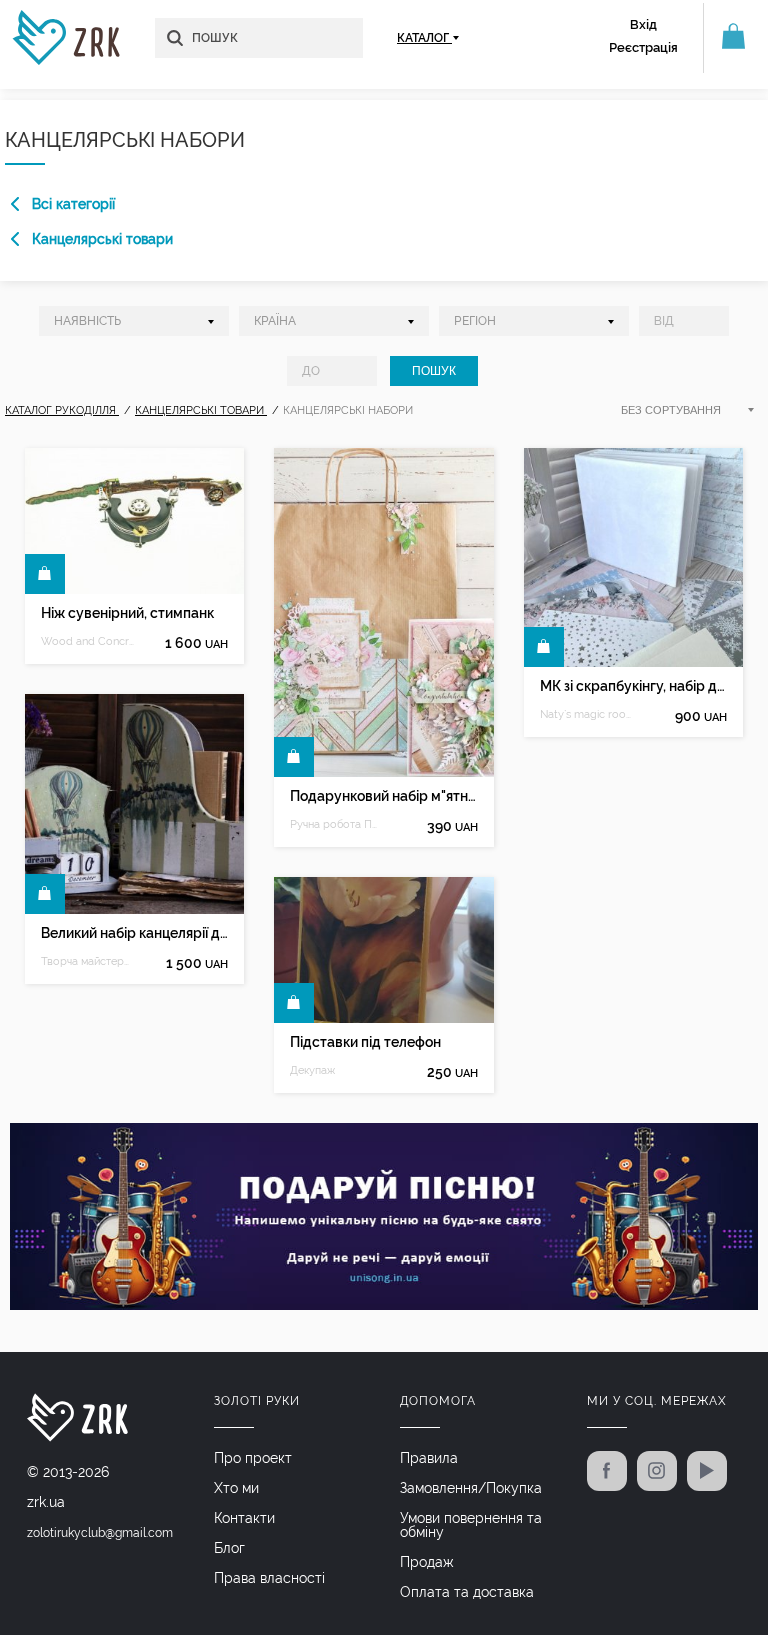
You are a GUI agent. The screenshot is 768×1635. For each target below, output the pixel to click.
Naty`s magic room (587, 714)
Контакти (244, 1518)
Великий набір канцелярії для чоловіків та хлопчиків (134, 933)
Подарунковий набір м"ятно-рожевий (383, 796)
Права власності (269, 1578)
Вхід (643, 24)
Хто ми (236, 1488)
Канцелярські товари (102, 239)
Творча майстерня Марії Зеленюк (88, 961)
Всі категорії (73, 204)
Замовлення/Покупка (471, 1488)
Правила (429, 1458)
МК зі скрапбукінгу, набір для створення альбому (633, 686)
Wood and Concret (88, 641)
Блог (229, 1548)
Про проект (253, 1458)
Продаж (427, 1562)
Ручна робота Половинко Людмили (337, 824)
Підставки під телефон (365, 1042)
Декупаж (312, 1070)
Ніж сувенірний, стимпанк (127, 613)
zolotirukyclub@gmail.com (100, 1533)
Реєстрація (643, 47)
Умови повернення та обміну (471, 1525)
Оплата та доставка (467, 1592)
